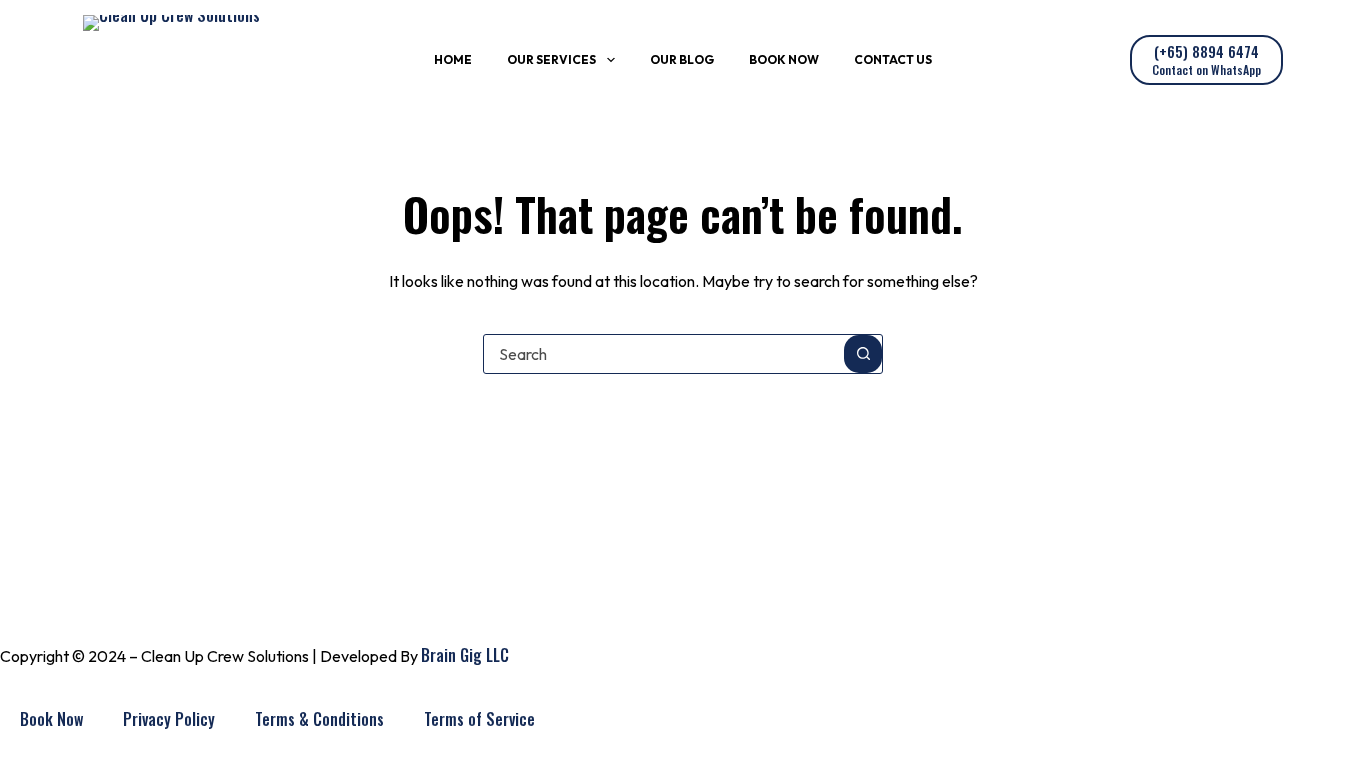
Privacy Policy (169, 719)
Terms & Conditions (319, 719)
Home (453, 59)
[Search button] (863, 354)
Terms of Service (479, 719)
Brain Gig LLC (465, 655)
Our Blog (682, 59)
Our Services (551, 59)
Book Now (784, 59)
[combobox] (664, 354)
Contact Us (893, 59)
